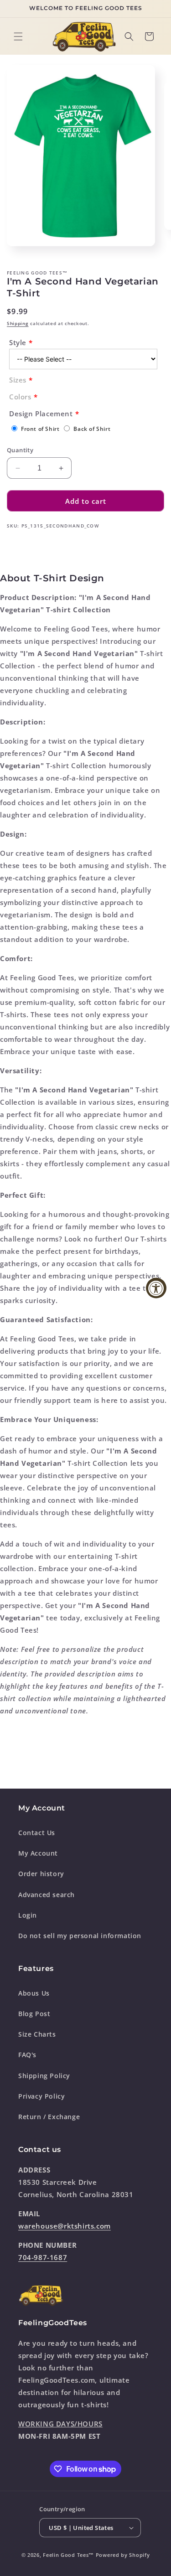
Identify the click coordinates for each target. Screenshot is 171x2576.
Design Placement (41, 414)
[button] (18, 36)
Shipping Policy (44, 2076)
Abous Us (34, 1993)
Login (28, 1915)
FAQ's (27, 2055)
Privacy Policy (41, 2096)
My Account (38, 1853)
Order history (41, 1874)
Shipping (18, 323)
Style (18, 342)
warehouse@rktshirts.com (65, 2226)
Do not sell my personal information (80, 1936)
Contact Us (37, 1833)
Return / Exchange (49, 2117)
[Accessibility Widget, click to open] (156, 1288)
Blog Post (34, 2014)
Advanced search (47, 1895)
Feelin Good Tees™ (68, 2555)
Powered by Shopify (123, 2555)
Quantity (20, 450)
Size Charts (37, 2034)
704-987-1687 (43, 2257)
